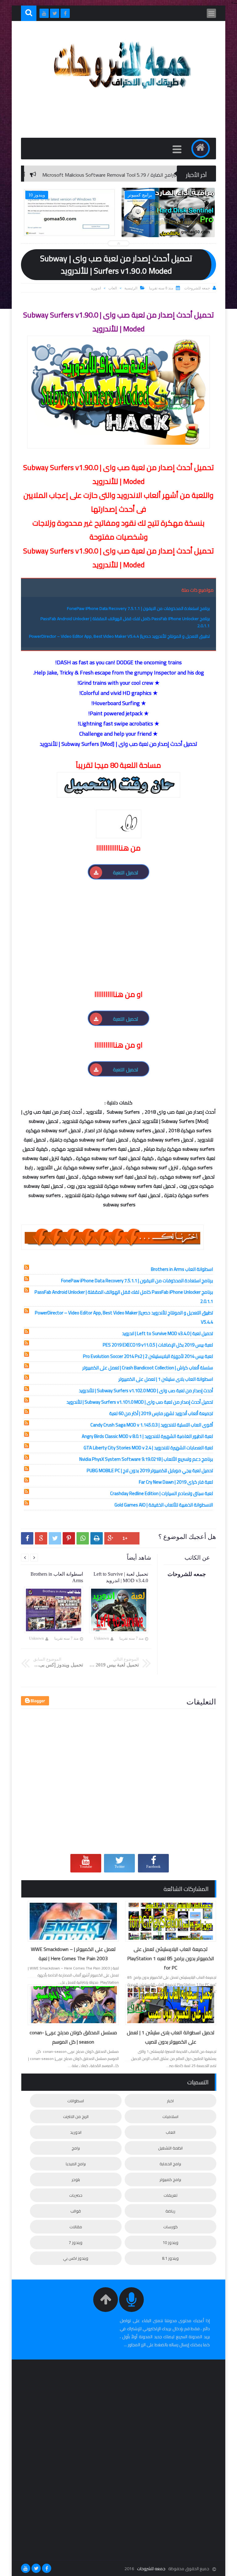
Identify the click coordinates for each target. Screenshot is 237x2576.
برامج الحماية (170, 2164)
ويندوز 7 (76, 2242)
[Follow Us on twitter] (36, 2568)
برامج (76, 2148)
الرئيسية (131, 288)
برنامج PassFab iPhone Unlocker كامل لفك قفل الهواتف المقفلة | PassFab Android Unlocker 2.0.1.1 (125, 622)
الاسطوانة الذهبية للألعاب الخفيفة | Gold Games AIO (164, 1505)
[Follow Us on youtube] (26, 2568)
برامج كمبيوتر (170, 2179)
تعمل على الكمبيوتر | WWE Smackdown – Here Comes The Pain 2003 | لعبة (73, 1954)
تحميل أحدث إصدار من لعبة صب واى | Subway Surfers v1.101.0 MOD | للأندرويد (140, 1402)
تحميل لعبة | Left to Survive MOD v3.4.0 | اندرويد (167, 1333)
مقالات (76, 2227)
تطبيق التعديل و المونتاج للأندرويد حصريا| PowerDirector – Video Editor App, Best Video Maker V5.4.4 (119, 636)
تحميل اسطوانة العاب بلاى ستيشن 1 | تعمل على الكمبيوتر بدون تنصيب (171, 2037)
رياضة (170, 2211)
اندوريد (96, 288)
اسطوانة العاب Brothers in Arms (182, 1269)
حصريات (76, 2195)
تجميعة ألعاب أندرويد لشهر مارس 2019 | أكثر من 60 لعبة (161, 1413)
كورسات (170, 2227)
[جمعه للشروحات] (122, 93)
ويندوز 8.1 (170, 2258)
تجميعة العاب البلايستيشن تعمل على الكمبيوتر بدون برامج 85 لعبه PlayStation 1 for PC (171, 1958)
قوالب (76, 2211)
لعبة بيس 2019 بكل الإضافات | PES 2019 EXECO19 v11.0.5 (158, 1345)
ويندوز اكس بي (76, 2258)
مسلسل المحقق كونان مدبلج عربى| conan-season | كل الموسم (73, 2037)
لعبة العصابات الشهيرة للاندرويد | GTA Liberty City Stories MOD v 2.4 (148, 1448)
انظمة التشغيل (170, 2148)
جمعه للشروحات (151, 2569)
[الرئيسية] (201, 149)
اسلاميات (170, 2116)
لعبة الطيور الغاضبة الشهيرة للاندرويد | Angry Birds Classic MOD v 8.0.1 (147, 1436)
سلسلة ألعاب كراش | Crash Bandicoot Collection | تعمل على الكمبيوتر (148, 1368)
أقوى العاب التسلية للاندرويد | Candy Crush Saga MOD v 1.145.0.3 (152, 1425)
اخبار (170, 2101)
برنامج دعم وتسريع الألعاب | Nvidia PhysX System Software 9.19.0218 (146, 1459)
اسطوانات (76, 2101)
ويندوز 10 (170, 2242)
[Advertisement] (110, 944)
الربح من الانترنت (76, 2116)
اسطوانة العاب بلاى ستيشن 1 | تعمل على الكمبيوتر (166, 1379)
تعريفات (170, 2195)
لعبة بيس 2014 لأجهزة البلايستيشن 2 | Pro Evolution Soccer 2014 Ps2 (148, 1356)
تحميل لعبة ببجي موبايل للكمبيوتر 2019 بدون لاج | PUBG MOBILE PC (150, 1471)
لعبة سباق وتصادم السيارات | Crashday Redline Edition (162, 1493)
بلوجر (76, 2179)
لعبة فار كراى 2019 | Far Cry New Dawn (176, 1482)
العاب (113, 288)
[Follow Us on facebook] (47, 2568)
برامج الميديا (76, 2164)
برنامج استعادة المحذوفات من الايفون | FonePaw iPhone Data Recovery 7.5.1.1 (138, 608)
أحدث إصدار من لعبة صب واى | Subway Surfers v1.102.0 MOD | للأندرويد (146, 1391)
